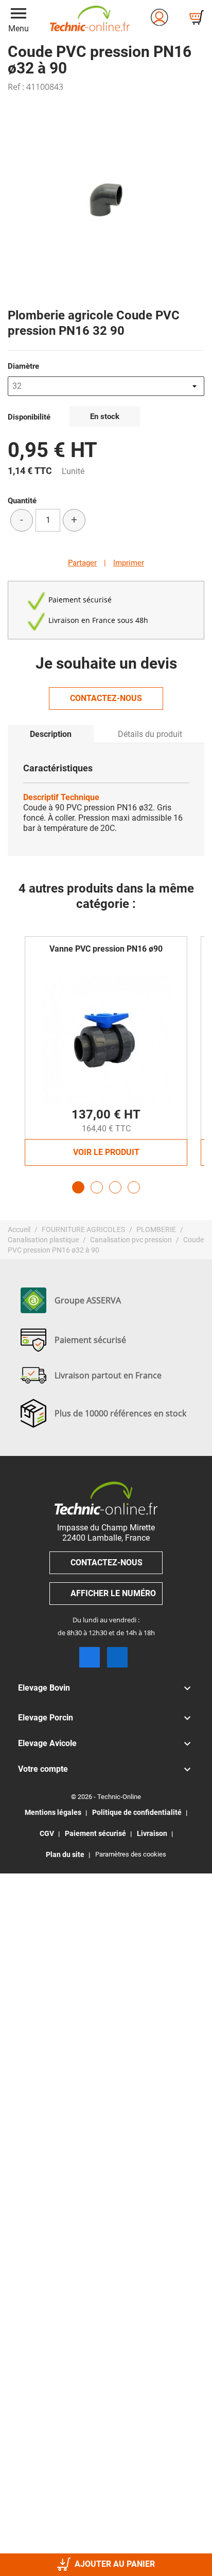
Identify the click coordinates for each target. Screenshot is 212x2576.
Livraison (152, 1833)
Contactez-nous (106, 698)
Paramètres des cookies (131, 1854)
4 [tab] (134, 1187)
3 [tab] (115, 1187)
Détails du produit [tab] (150, 734)
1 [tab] (78, 1187)
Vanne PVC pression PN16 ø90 (106, 949)
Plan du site (65, 1854)
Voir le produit (106, 1152)
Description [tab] (51, 734)
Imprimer (129, 563)
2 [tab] (97, 1187)
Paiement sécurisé (95, 1833)
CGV (47, 1833)
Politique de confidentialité (137, 1812)
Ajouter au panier (115, 2564)
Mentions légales (53, 1812)
